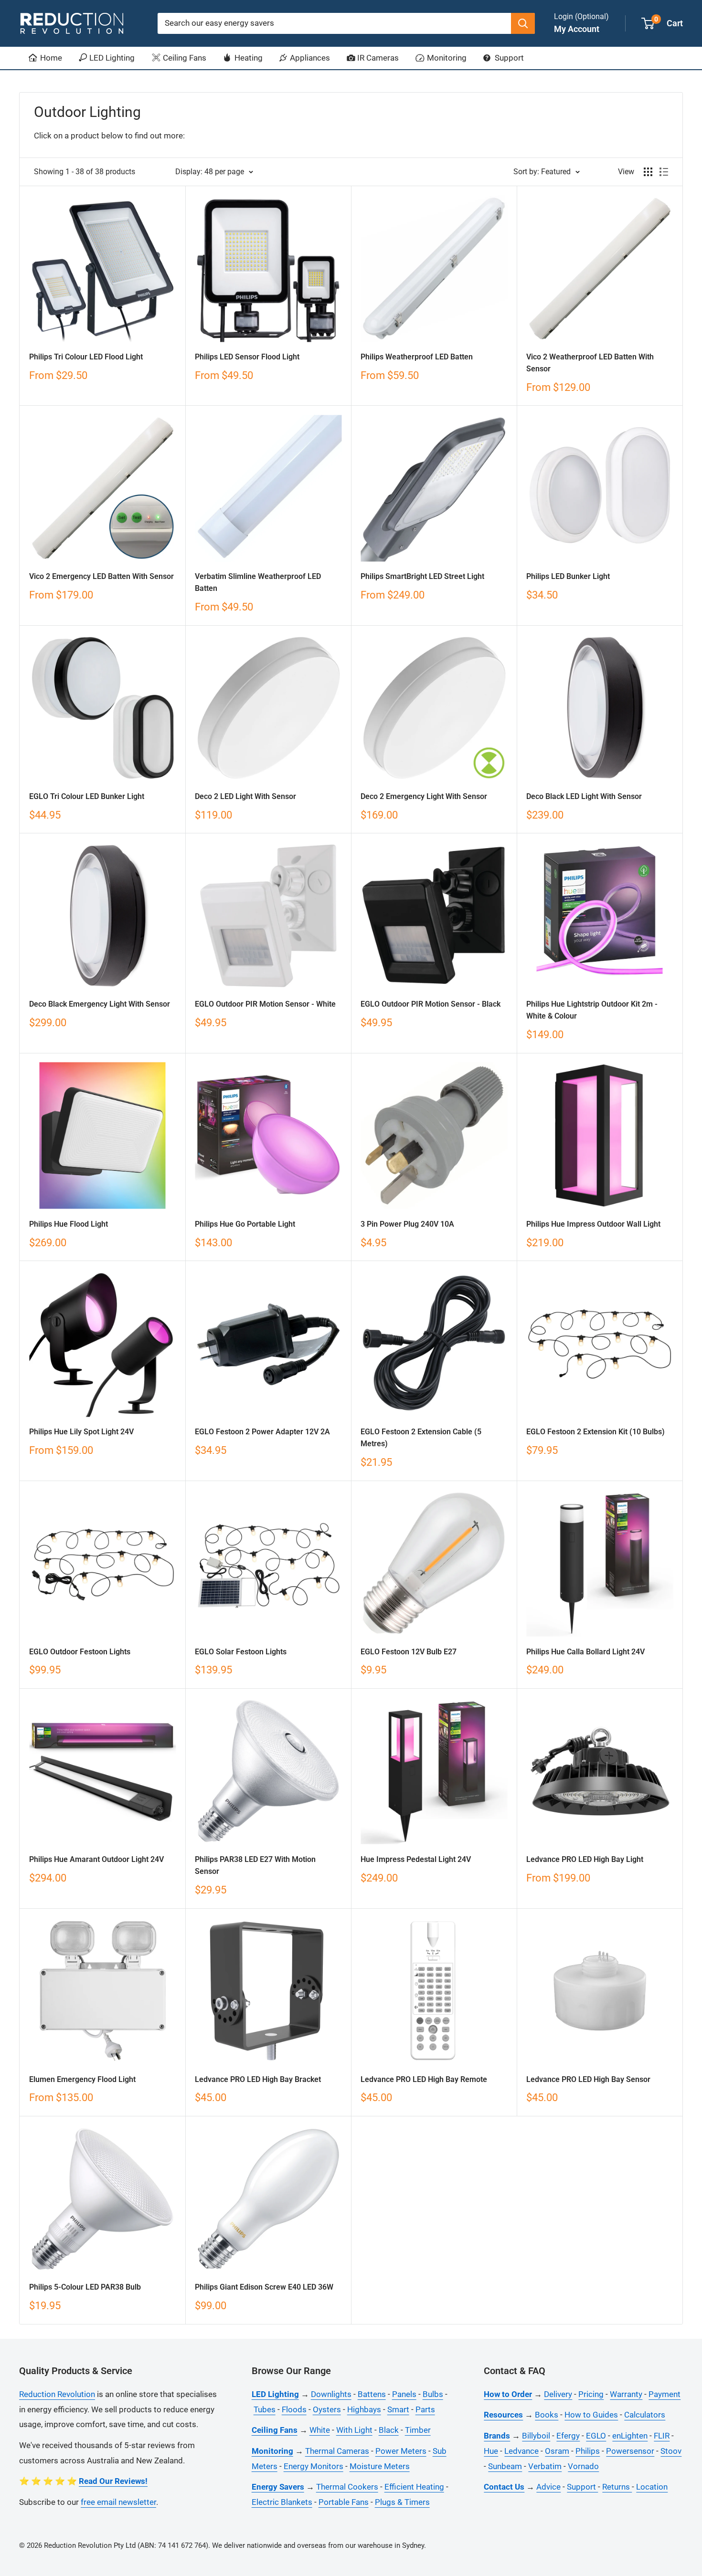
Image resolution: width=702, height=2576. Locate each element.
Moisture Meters (380, 2466)
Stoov (671, 2451)
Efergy (568, 2436)
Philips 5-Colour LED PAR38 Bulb (85, 2287)
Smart (398, 2409)
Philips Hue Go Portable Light (245, 1224)
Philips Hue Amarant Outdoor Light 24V (96, 1859)
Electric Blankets (282, 2502)
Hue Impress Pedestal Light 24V (416, 1859)
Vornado (583, 2466)
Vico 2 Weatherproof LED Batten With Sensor (590, 363)
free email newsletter (118, 2502)
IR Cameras (377, 58)
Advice (548, 2487)
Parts (425, 2409)
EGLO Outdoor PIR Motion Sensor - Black (431, 1004)
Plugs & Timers (402, 2502)
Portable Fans (344, 2502)
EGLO (596, 2436)
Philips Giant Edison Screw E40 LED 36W (264, 2287)
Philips (588, 2451)
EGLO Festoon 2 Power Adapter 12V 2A (262, 1432)
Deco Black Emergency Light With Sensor (100, 1004)
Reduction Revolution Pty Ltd (90, 2545)
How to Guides (591, 2415)
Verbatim (545, 2466)
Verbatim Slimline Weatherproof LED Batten (258, 582)
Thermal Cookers (347, 2487)
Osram (557, 2451)
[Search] (523, 23)
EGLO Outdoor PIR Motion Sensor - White (265, 1004)
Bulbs (433, 2394)
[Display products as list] (664, 172)
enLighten (630, 2436)
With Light (354, 2430)
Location (652, 2487)
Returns (617, 2487)
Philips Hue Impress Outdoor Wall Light (593, 1224)
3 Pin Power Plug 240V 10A (407, 1224)
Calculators (645, 2415)
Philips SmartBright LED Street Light (422, 576)
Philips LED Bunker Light (568, 576)
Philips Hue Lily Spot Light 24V (81, 1432)
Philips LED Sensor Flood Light (247, 357)
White (320, 2430)
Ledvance (521, 2451)
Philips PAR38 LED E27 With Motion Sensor (255, 1865)
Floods (294, 2409)
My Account (577, 29)
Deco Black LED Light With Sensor (584, 796)
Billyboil (536, 2436)
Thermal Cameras (337, 2451)
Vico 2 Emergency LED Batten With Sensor (101, 576)
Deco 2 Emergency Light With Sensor (424, 796)
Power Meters (401, 2451)
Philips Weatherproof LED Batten (417, 357)
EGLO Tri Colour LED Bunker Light (87, 796)
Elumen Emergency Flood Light (82, 2079)
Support (508, 58)
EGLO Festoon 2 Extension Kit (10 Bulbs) (596, 1432)
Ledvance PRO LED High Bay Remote (424, 2079)
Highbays (364, 2409)
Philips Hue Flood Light (69, 1224)
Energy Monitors (314, 2466)
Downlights (331, 2394)
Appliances (309, 58)
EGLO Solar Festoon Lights (241, 1652)
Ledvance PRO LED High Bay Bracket (258, 2079)
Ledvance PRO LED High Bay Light (585, 1859)
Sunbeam (505, 2466)
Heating (248, 58)
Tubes (265, 2409)
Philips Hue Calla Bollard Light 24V (585, 1652)
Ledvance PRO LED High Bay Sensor (588, 2079)
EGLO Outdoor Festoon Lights (80, 1652)
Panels (404, 2394)
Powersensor (630, 2451)
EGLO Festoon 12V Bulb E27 (409, 1652)
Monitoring (446, 58)
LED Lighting (111, 58)
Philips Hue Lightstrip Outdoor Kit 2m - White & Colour (592, 1010)
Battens (372, 2394)
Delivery (558, 2394)
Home (50, 58)
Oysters (327, 2409)
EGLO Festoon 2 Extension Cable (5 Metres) (421, 1438)
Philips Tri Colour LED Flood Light (86, 357)
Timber (418, 2430)
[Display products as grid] (648, 172)
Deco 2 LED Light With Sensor (245, 796)
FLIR (662, 2436)
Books (547, 2415)
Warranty (626, 2394)
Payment (665, 2394)
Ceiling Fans (184, 58)
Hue (491, 2451)
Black (389, 2430)
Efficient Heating (414, 2487)
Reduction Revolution (57, 2394)
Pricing (591, 2394)
